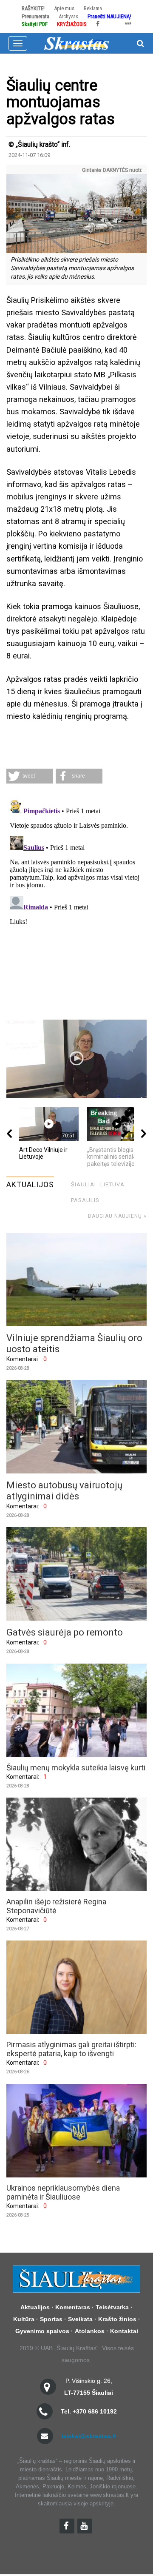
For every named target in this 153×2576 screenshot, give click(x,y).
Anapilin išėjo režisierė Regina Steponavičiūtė (56, 1906)
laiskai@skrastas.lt (89, 2436)
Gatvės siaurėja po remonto (65, 1632)
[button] (30, 776)
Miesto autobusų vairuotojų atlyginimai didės (64, 1491)
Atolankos (90, 2331)
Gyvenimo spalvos (42, 2331)
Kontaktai (124, 2331)
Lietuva (112, 1184)
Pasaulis (85, 1200)
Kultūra (24, 2319)
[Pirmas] (76, 43)
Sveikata (80, 2319)
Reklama (93, 8)
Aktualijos (35, 2307)
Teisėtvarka (112, 2307)
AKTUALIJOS (30, 1184)
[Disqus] (76, 903)
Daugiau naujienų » (117, 1216)
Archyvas (68, 16)
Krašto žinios (117, 2319)
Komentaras (73, 2307)
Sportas (51, 2319)
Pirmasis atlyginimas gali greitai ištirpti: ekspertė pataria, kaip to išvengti (71, 2049)
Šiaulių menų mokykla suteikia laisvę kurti (76, 1768)
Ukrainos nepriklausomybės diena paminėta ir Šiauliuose (63, 2192)
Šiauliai (84, 1184)
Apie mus (64, 8)
